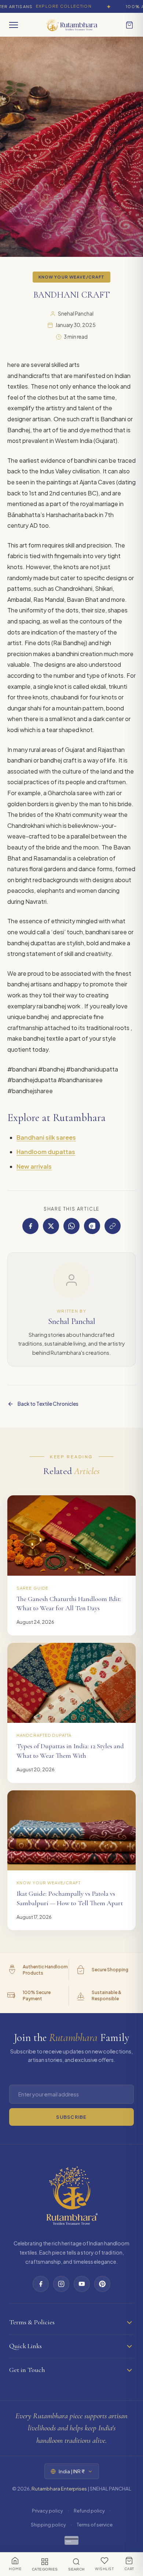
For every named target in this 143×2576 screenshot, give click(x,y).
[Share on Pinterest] (92, 1226)
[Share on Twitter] (51, 1226)
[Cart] (129, 25)
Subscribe (71, 2117)
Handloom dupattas (46, 1152)
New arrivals (34, 1166)
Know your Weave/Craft (72, 277)
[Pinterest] (102, 2284)
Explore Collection (50, 6)
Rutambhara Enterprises (59, 2488)
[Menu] (14, 25)
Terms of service (95, 2525)
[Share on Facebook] (30, 1226)
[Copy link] (113, 1226)
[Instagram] (61, 2284)
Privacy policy (47, 2511)
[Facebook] (41, 2284)
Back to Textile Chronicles (48, 1404)
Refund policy (89, 2511)
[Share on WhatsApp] (71, 1226)
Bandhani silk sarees (46, 1137)
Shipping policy (48, 2525)
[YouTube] (82, 2284)
